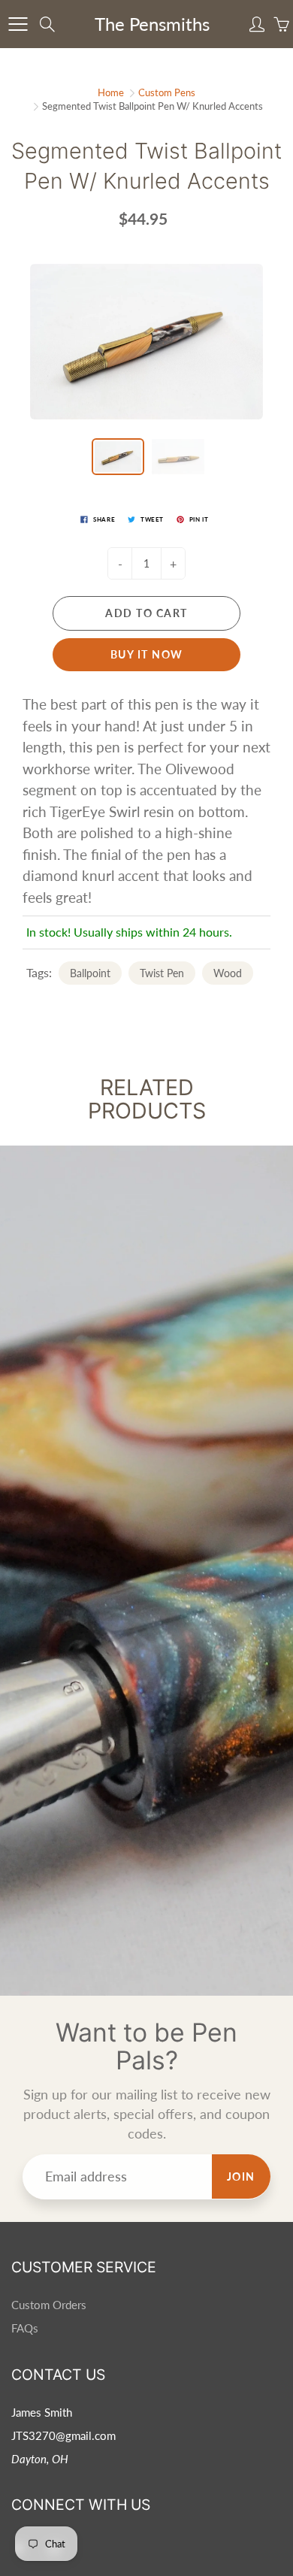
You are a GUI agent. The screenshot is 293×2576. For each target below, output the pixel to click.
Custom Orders (49, 2305)
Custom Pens (167, 92)
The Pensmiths (152, 24)
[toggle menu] (18, 24)
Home (111, 92)
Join (241, 2176)
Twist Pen (162, 973)
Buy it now (147, 654)
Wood (228, 973)
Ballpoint (90, 973)
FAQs (25, 2328)
